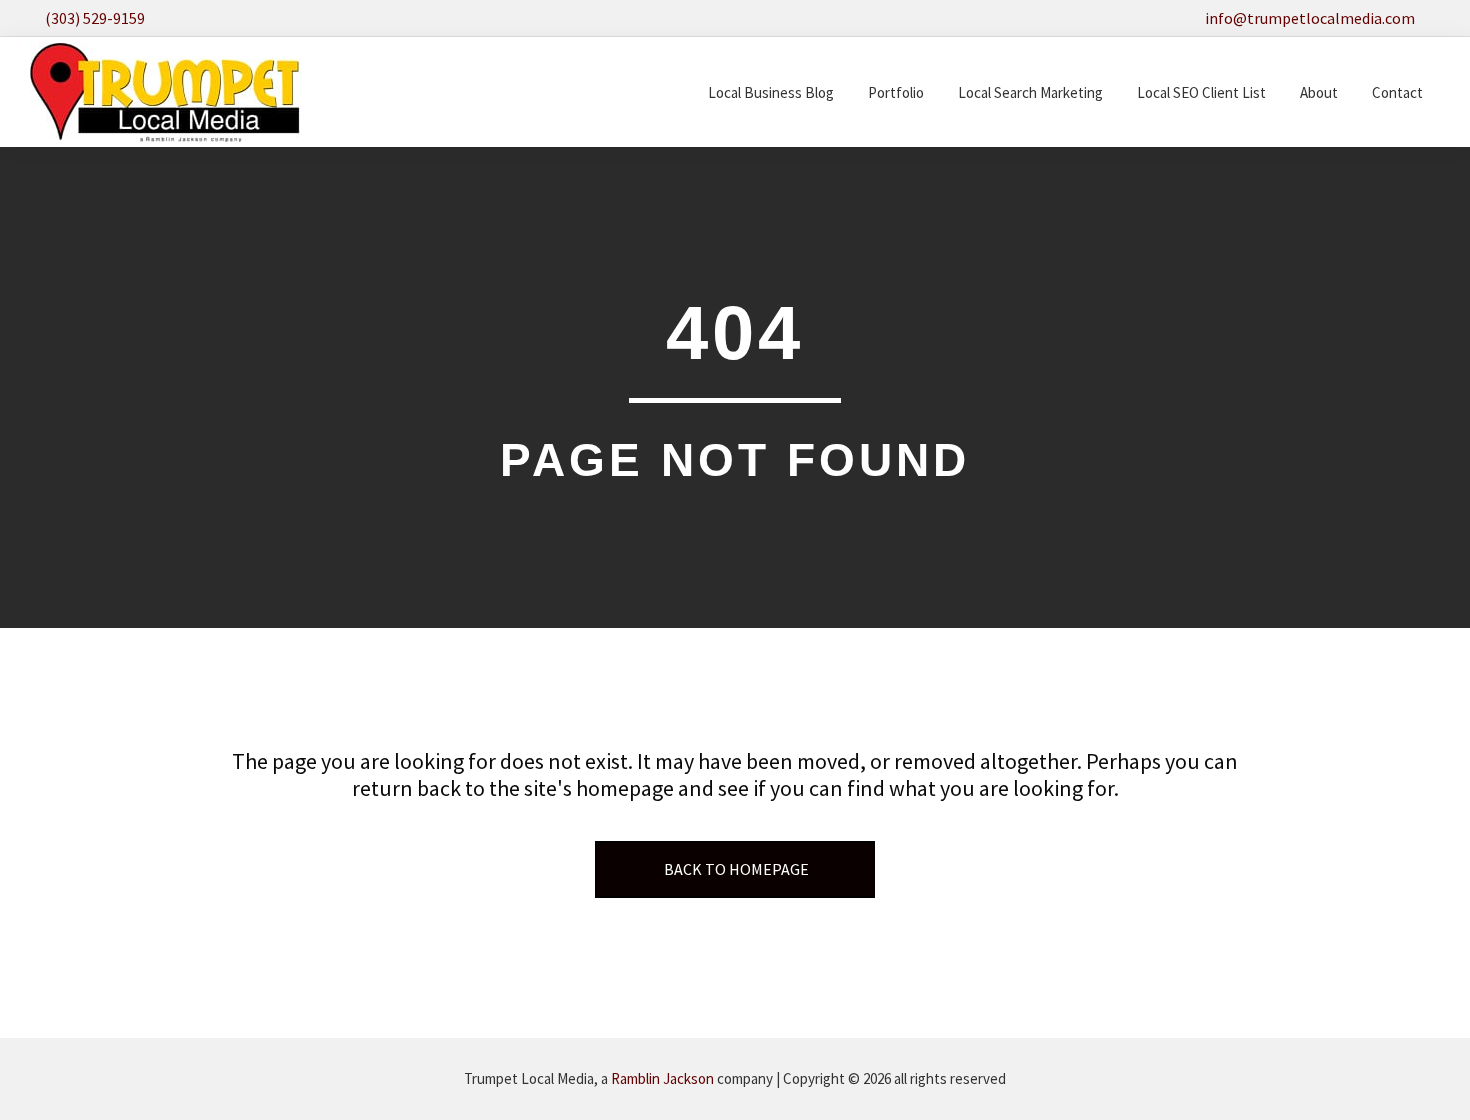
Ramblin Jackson (662, 1078)
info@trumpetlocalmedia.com (1310, 18)
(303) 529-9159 (95, 18)
